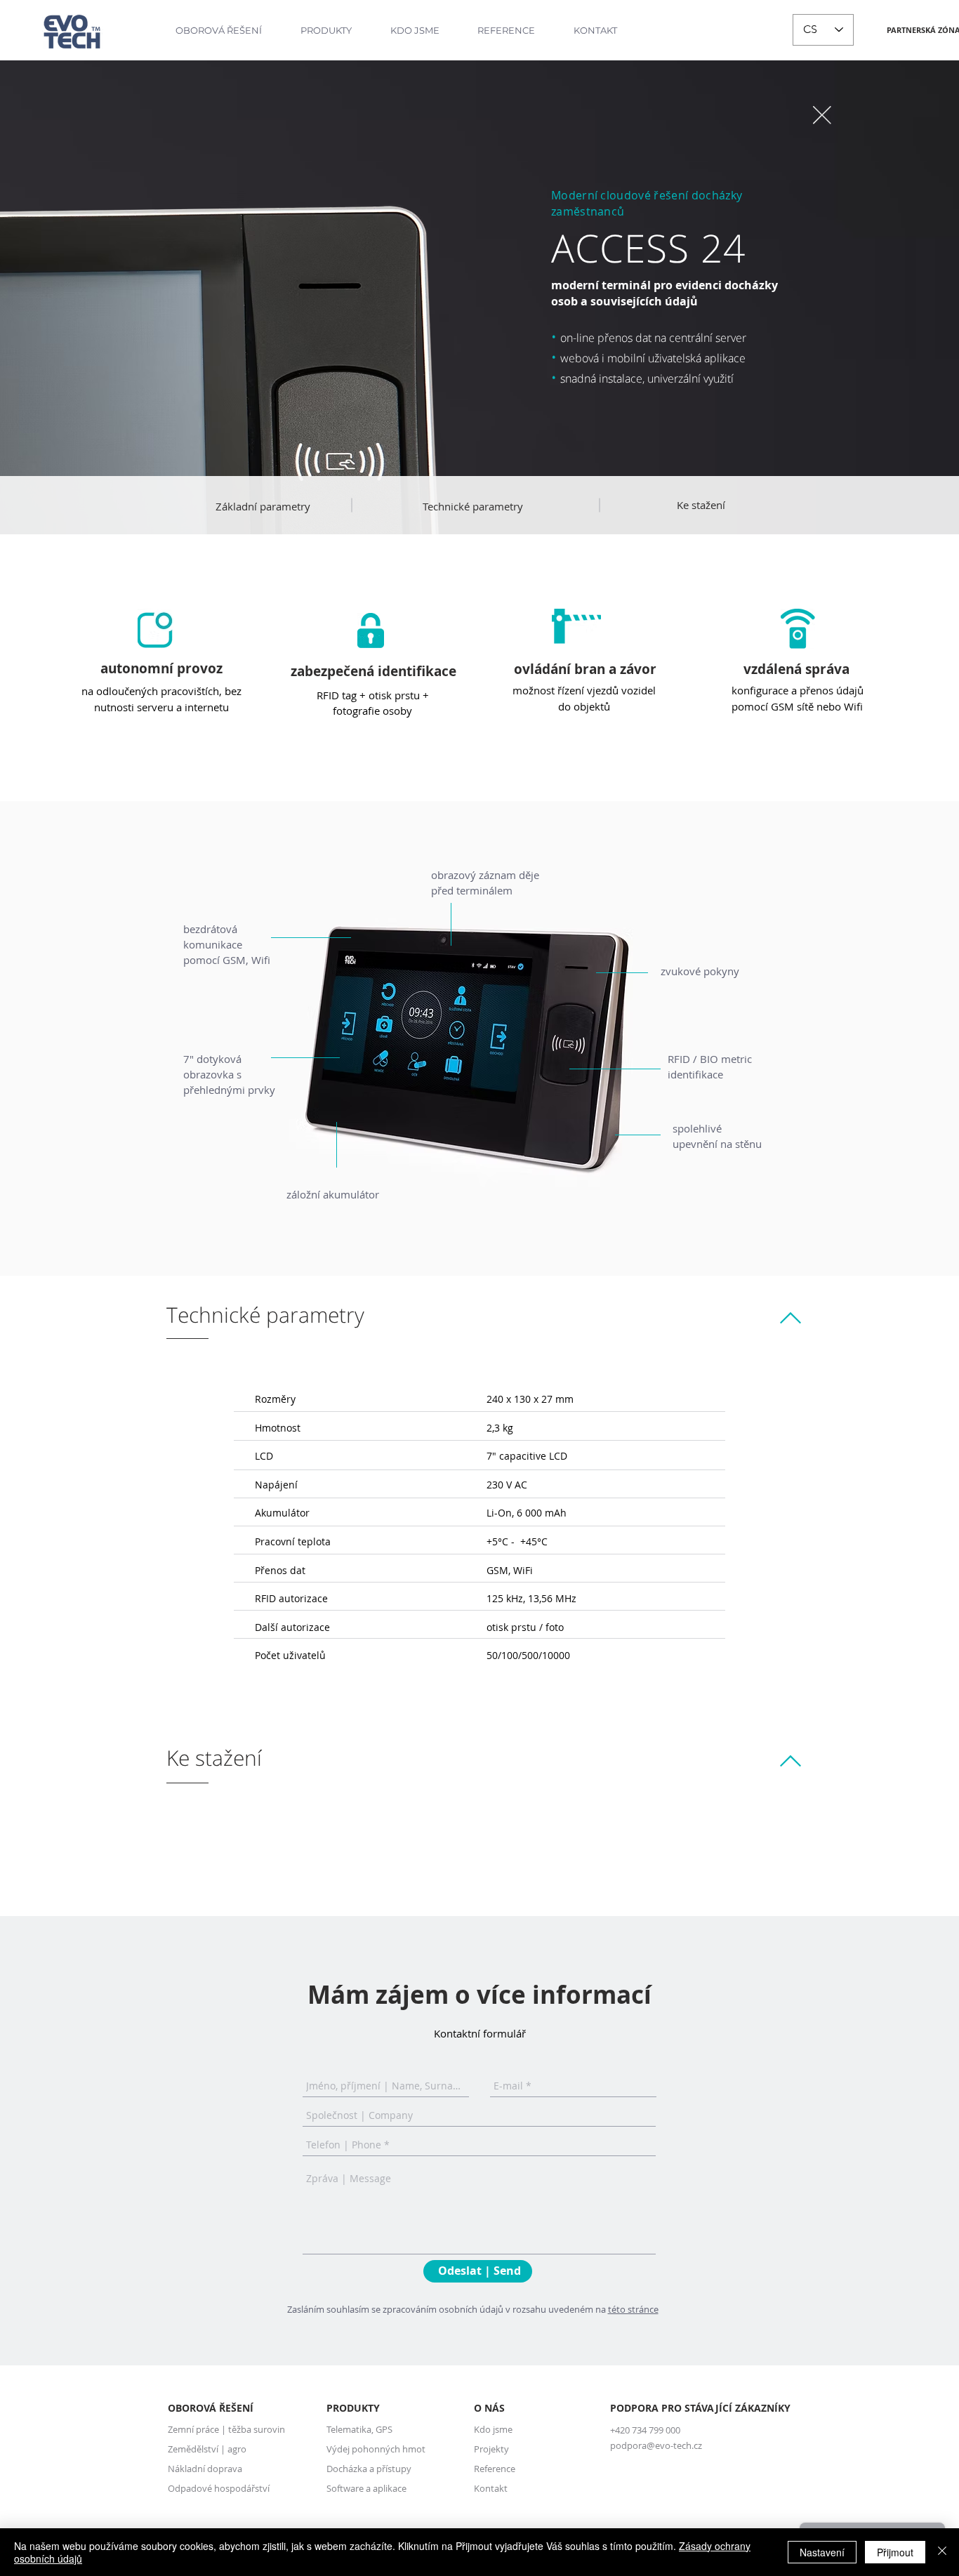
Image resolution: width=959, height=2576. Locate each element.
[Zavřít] (942, 2552)
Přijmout (895, 2552)
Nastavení (822, 2552)
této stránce (633, 2309)
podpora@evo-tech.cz (656, 2445)
